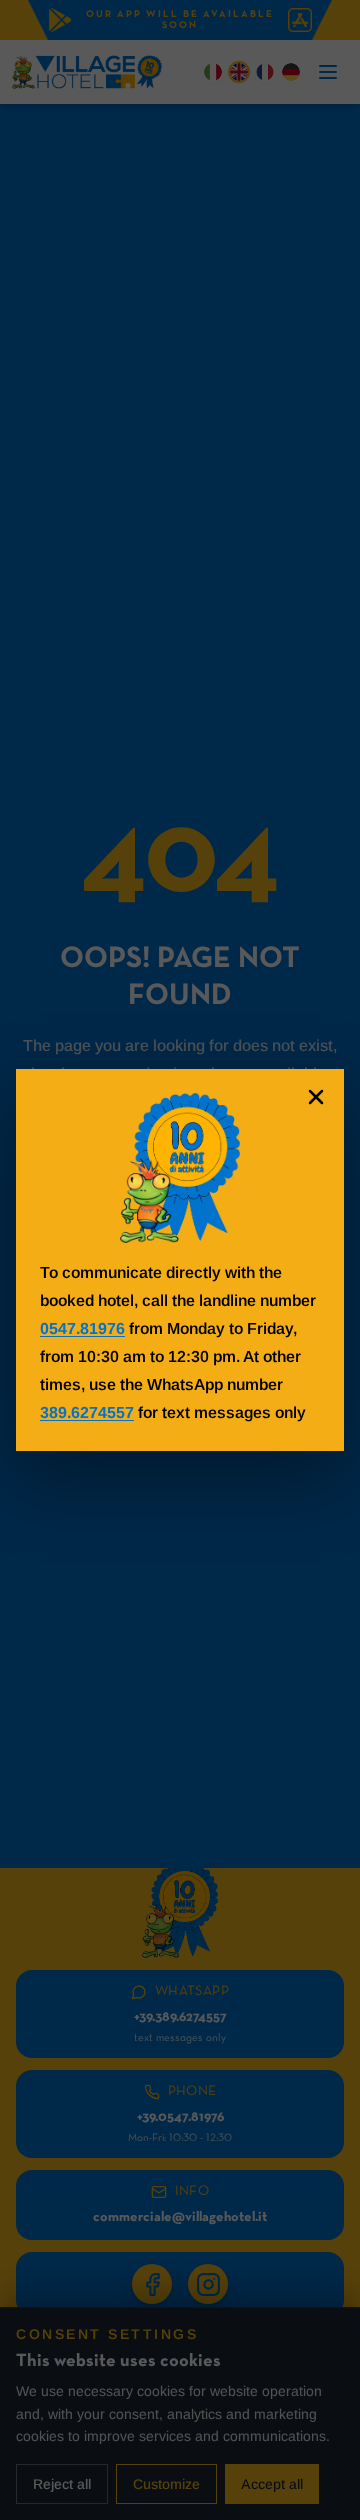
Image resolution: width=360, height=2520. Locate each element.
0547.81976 (82, 1328)
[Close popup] (316, 1097)
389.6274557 (87, 1412)
